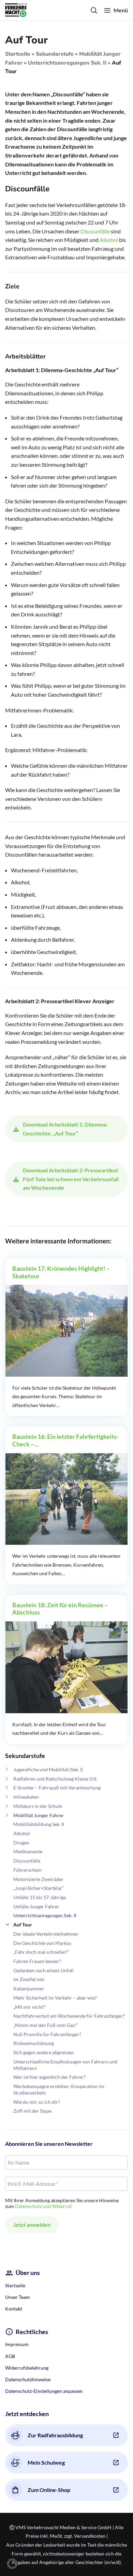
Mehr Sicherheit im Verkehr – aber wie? (55, 1998)
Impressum (17, 2344)
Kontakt (14, 2309)
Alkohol (22, 1833)
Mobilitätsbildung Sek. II (39, 1824)
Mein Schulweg (46, 2462)
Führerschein (27, 1870)
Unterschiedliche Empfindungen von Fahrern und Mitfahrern (65, 2065)
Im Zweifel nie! (29, 1979)
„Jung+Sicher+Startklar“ (39, 1888)
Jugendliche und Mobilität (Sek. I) (48, 1769)
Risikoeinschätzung (34, 2043)
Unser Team (18, 2297)
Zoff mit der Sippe (32, 2111)
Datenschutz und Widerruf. (44, 2206)
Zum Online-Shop (49, 2490)
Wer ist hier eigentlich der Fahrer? (49, 2077)
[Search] (94, 10)
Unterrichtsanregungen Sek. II (67, 63)
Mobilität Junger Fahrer (39, 1815)
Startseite (18, 54)
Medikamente (28, 1851)
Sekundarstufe (55, 54)
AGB (10, 2356)
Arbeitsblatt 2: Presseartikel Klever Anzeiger (60, 1001)
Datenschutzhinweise (28, 2379)
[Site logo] (16, 9)
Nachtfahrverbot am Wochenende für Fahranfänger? (69, 2016)
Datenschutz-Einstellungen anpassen (44, 2391)
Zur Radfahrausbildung (55, 2435)
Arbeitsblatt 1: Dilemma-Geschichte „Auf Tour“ (62, 370)
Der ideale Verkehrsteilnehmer (46, 1934)
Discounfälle (27, 1861)
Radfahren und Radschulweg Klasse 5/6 (55, 1779)
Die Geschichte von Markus (42, 1943)
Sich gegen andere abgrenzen (44, 2052)
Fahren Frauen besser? (37, 1961)
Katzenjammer (29, 1988)
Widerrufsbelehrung (27, 2368)
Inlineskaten (26, 1797)
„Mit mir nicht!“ (30, 2007)
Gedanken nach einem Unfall (43, 1970)
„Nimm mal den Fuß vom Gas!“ (46, 2025)
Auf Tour (23, 1925)
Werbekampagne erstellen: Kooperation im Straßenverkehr (59, 2089)
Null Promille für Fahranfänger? (47, 2034)
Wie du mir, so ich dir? (37, 2102)
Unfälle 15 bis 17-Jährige (40, 1897)
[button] (12, 2564)
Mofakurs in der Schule (38, 1806)
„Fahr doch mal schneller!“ (41, 1952)
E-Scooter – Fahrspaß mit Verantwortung (57, 1788)
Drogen (21, 1843)
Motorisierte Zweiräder (38, 1879)
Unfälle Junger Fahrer (36, 1906)
